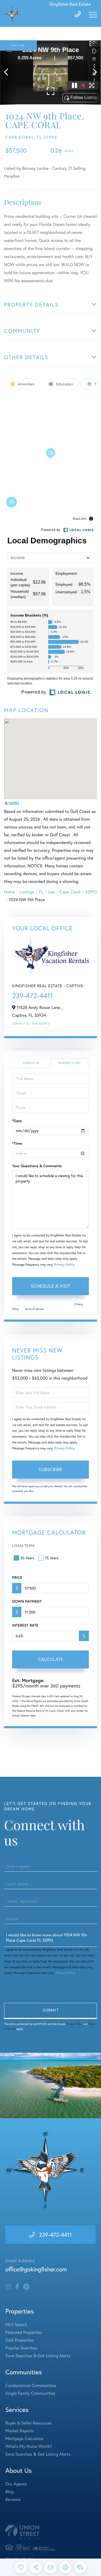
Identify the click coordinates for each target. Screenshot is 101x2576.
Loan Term (23, 1545)
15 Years (52, 1558)
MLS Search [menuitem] (16, 2325)
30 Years (27, 1558)
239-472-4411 (32, 996)
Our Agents (41, 1024)
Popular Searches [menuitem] (21, 2348)
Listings (27, 892)
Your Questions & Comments (37, 1166)
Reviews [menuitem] (13, 2499)
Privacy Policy (64, 1265)
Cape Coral (70, 892)
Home (9, 892)
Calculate (51, 1659)
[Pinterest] (26, 2287)
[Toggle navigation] (93, 15)
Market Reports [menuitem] (20, 2431)
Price (17, 1578)
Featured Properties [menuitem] (24, 2332)
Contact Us (21, 1024)
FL (41, 892)
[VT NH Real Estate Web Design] (50, 2532)
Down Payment (27, 1601)
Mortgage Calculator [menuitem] (25, 2439)
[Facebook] (17, 2287)
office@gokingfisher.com (36, 2269)
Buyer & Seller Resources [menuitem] (29, 2423)
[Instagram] (8, 2287)
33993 (91, 892)
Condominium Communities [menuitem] (31, 2385)
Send (50, 2011)
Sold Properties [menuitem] (20, 2340)
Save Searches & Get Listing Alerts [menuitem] (38, 2356)
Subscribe (50, 1469)
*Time (17, 1143)
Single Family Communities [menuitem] (30, 2393)
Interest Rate (25, 1625)
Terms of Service (34, 1309)
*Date (17, 1121)
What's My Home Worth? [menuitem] (29, 2446)
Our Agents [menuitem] (16, 2484)
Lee (51, 892)
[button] (9, 73)
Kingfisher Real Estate (70, 4)
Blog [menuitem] (9, 2492)
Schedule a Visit (69, 1063)
